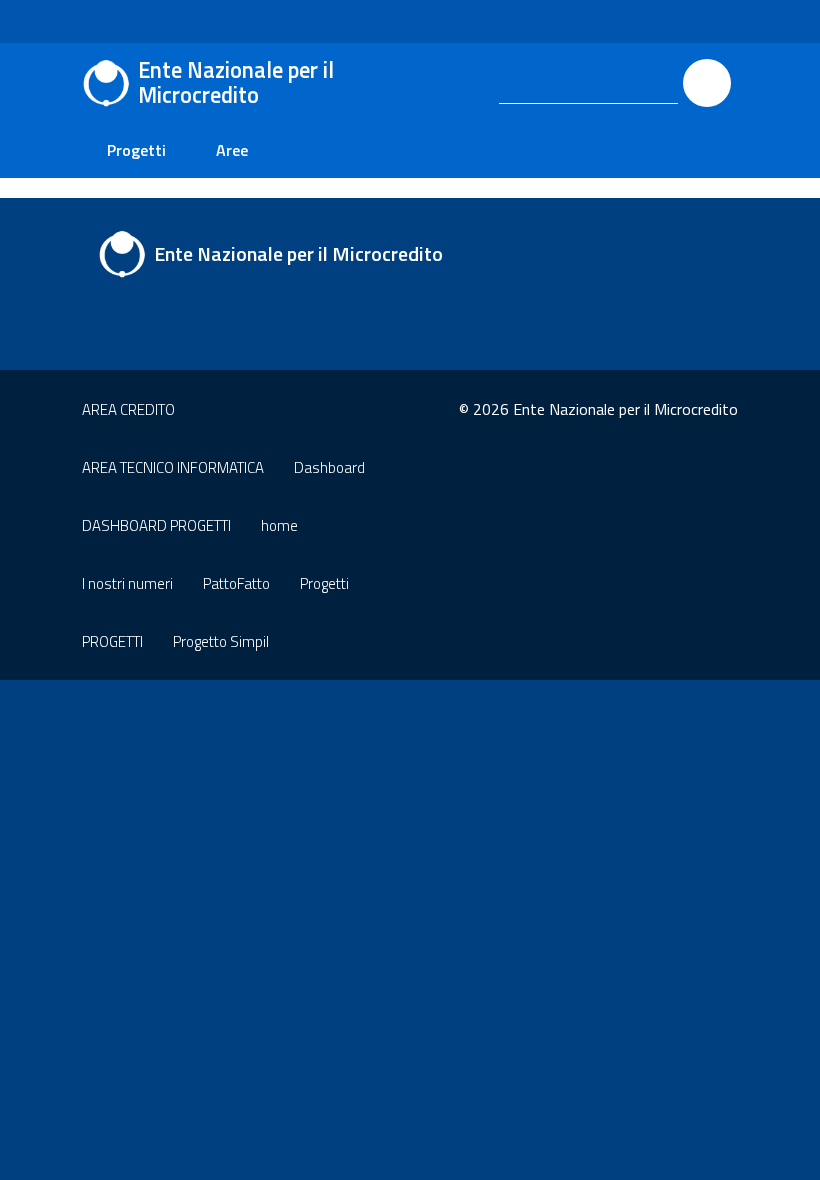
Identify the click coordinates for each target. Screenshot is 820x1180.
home (279, 525)
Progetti (136, 150)
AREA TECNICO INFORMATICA (173, 467)
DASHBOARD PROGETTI (156, 525)
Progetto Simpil (221, 641)
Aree (232, 150)
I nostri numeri (127, 583)
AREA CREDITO (128, 409)
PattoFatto (236, 583)
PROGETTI (112, 641)
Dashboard (329, 467)
